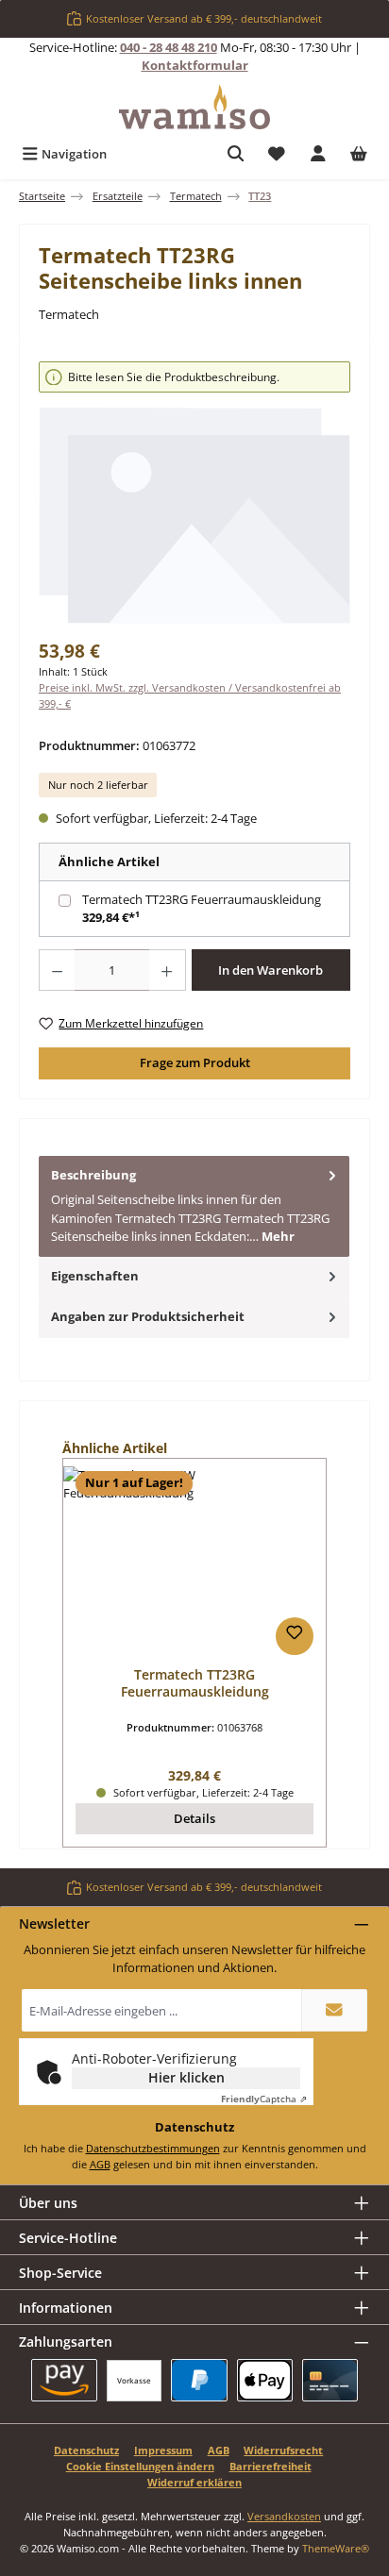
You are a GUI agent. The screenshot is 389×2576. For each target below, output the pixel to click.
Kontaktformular (195, 65)
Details (194, 1818)
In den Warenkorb (271, 970)
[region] (194, 493)
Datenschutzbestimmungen (153, 2148)
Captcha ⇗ (264, 2099)
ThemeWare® (336, 2548)
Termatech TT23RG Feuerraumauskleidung (202, 899)
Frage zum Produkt (195, 1062)
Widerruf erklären (194, 2482)
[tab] (194, 1206)
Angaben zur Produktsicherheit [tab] (148, 1316)
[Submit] (334, 2010)
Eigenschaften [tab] (95, 1276)
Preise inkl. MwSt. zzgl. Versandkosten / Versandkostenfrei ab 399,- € (190, 695)
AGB (100, 2164)
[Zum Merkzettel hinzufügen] (295, 1636)
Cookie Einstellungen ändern (140, 2466)
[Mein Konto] (318, 154)
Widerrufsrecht (283, 2450)
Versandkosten (284, 2516)
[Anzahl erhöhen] (167, 970)
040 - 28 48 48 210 (169, 47)
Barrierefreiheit (271, 2466)
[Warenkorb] (359, 154)
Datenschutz (86, 2450)
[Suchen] (236, 154)
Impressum (163, 2450)
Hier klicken (186, 2077)
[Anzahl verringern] (57, 970)
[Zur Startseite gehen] (194, 107)
